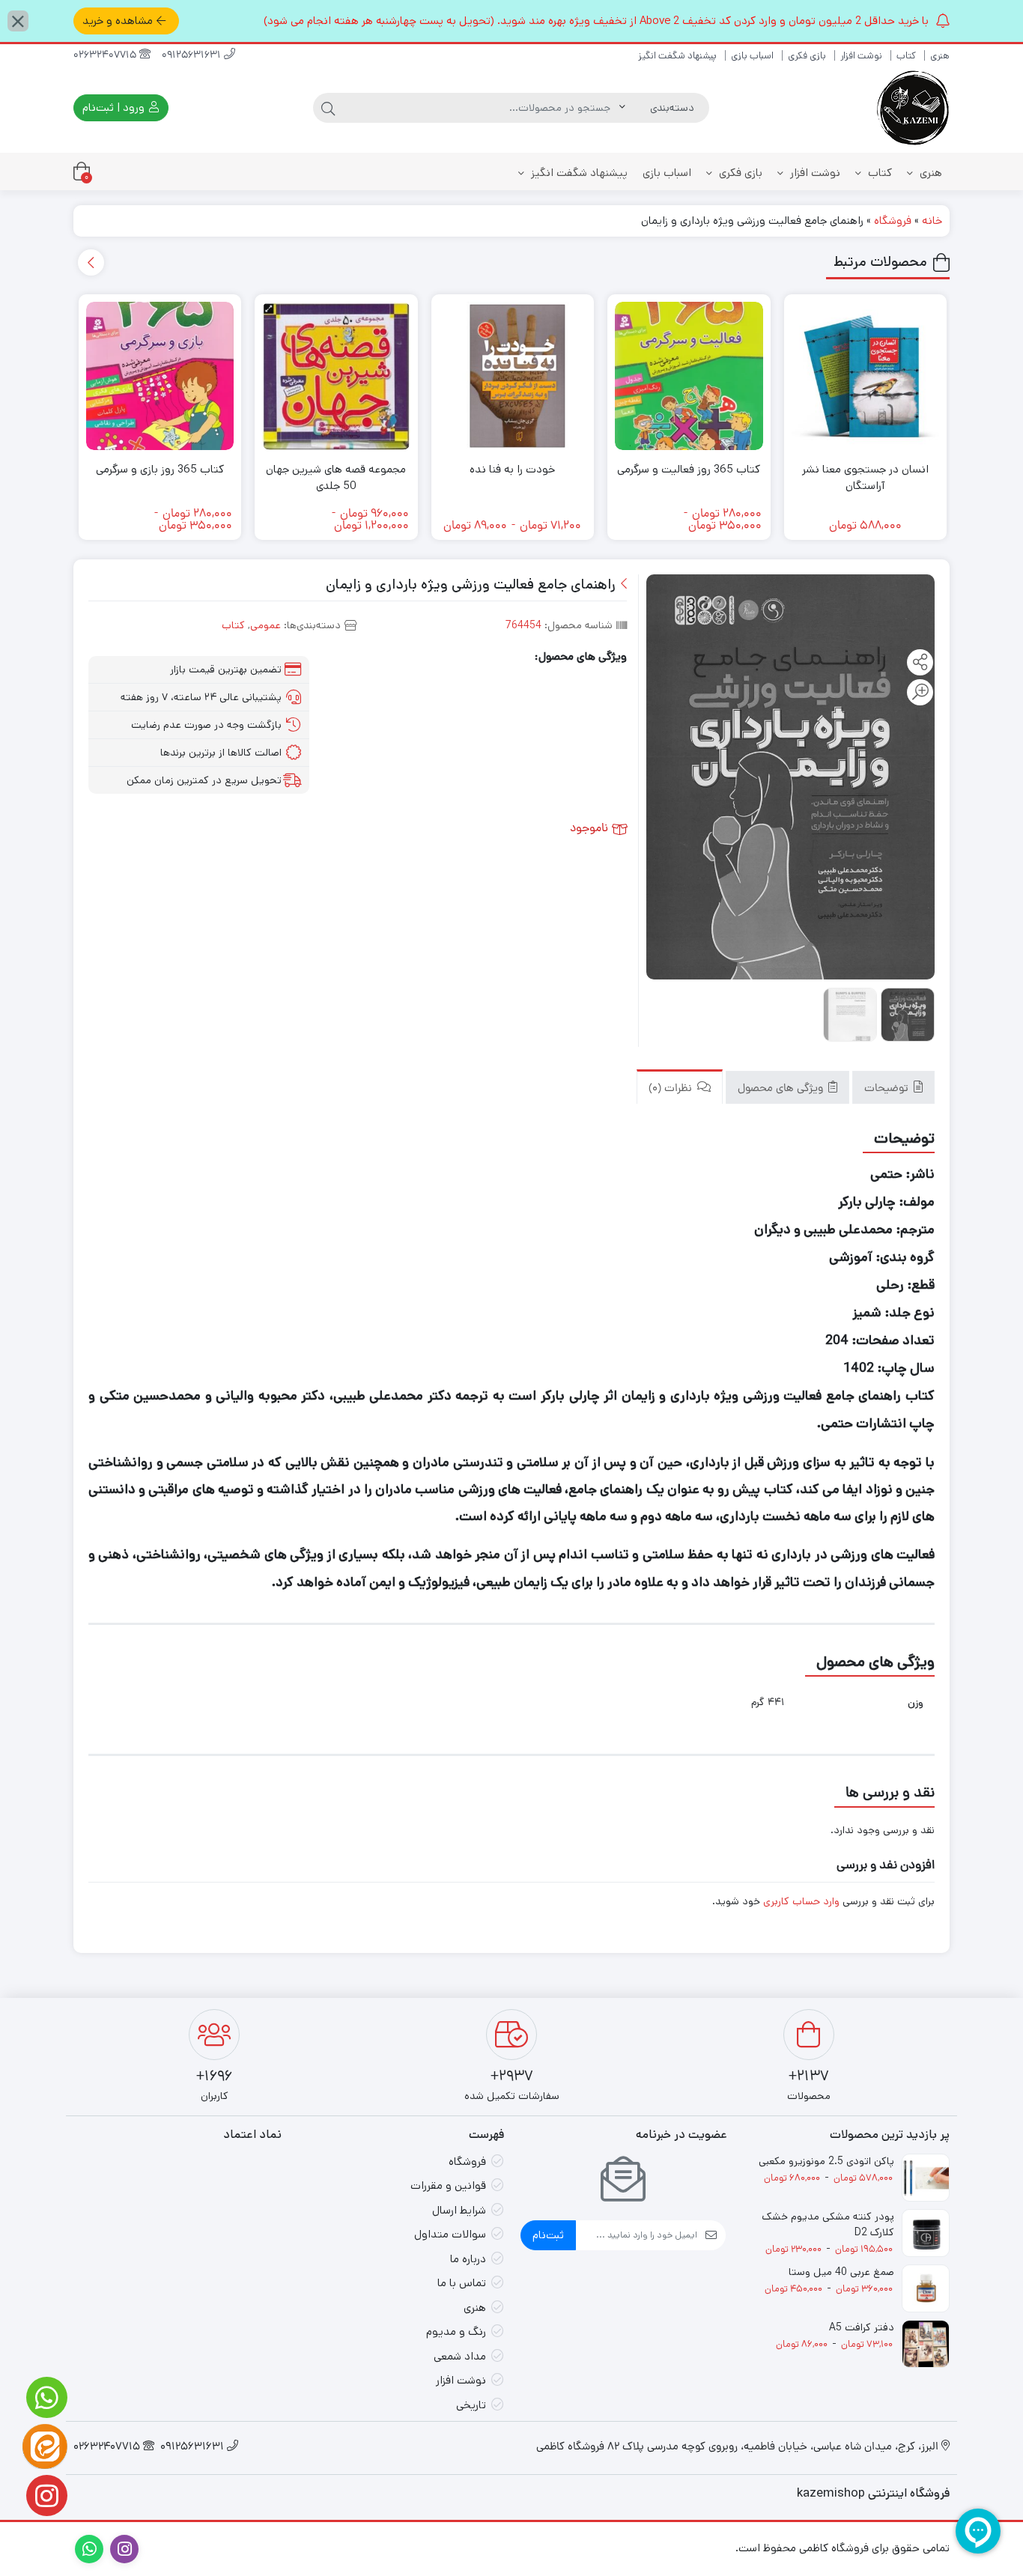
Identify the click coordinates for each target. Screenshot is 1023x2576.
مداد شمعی (460, 2356)
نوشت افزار (861, 56)
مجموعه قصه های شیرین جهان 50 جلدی (336, 478)
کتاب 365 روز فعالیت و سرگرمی (689, 469)
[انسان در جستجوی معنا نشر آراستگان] (866, 376)
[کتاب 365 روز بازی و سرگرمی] (160, 376)
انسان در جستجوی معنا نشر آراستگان (865, 478)
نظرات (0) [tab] (672, 1088)
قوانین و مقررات (448, 2185)
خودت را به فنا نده (512, 469)
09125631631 (193, 56)
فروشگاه (893, 221)
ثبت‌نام (548, 2235)
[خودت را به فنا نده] (513, 376)
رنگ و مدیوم (456, 2332)
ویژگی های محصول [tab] (782, 1088)
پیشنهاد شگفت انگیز (677, 56)
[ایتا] (45, 2446)
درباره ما (468, 2259)
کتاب (906, 56)
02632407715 (106, 56)
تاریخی (471, 2405)
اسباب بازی (752, 56)
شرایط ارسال (459, 2210)
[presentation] (91, 262)
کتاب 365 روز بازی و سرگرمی (160, 469)
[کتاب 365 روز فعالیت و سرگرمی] (689, 376)
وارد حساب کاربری (801, 1901)
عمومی (265, 625)
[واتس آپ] (45, 2397)
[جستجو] (328, 108)
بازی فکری (807, 56)
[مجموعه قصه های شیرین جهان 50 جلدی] (336, 376)
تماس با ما (462, 2283)
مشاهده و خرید (118, 21)
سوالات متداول (450, 2234)
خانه (932, 221)
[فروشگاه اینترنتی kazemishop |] (912, 108)
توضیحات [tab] (888, 1088)
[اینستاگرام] (45, 2495)
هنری (940, 56)
